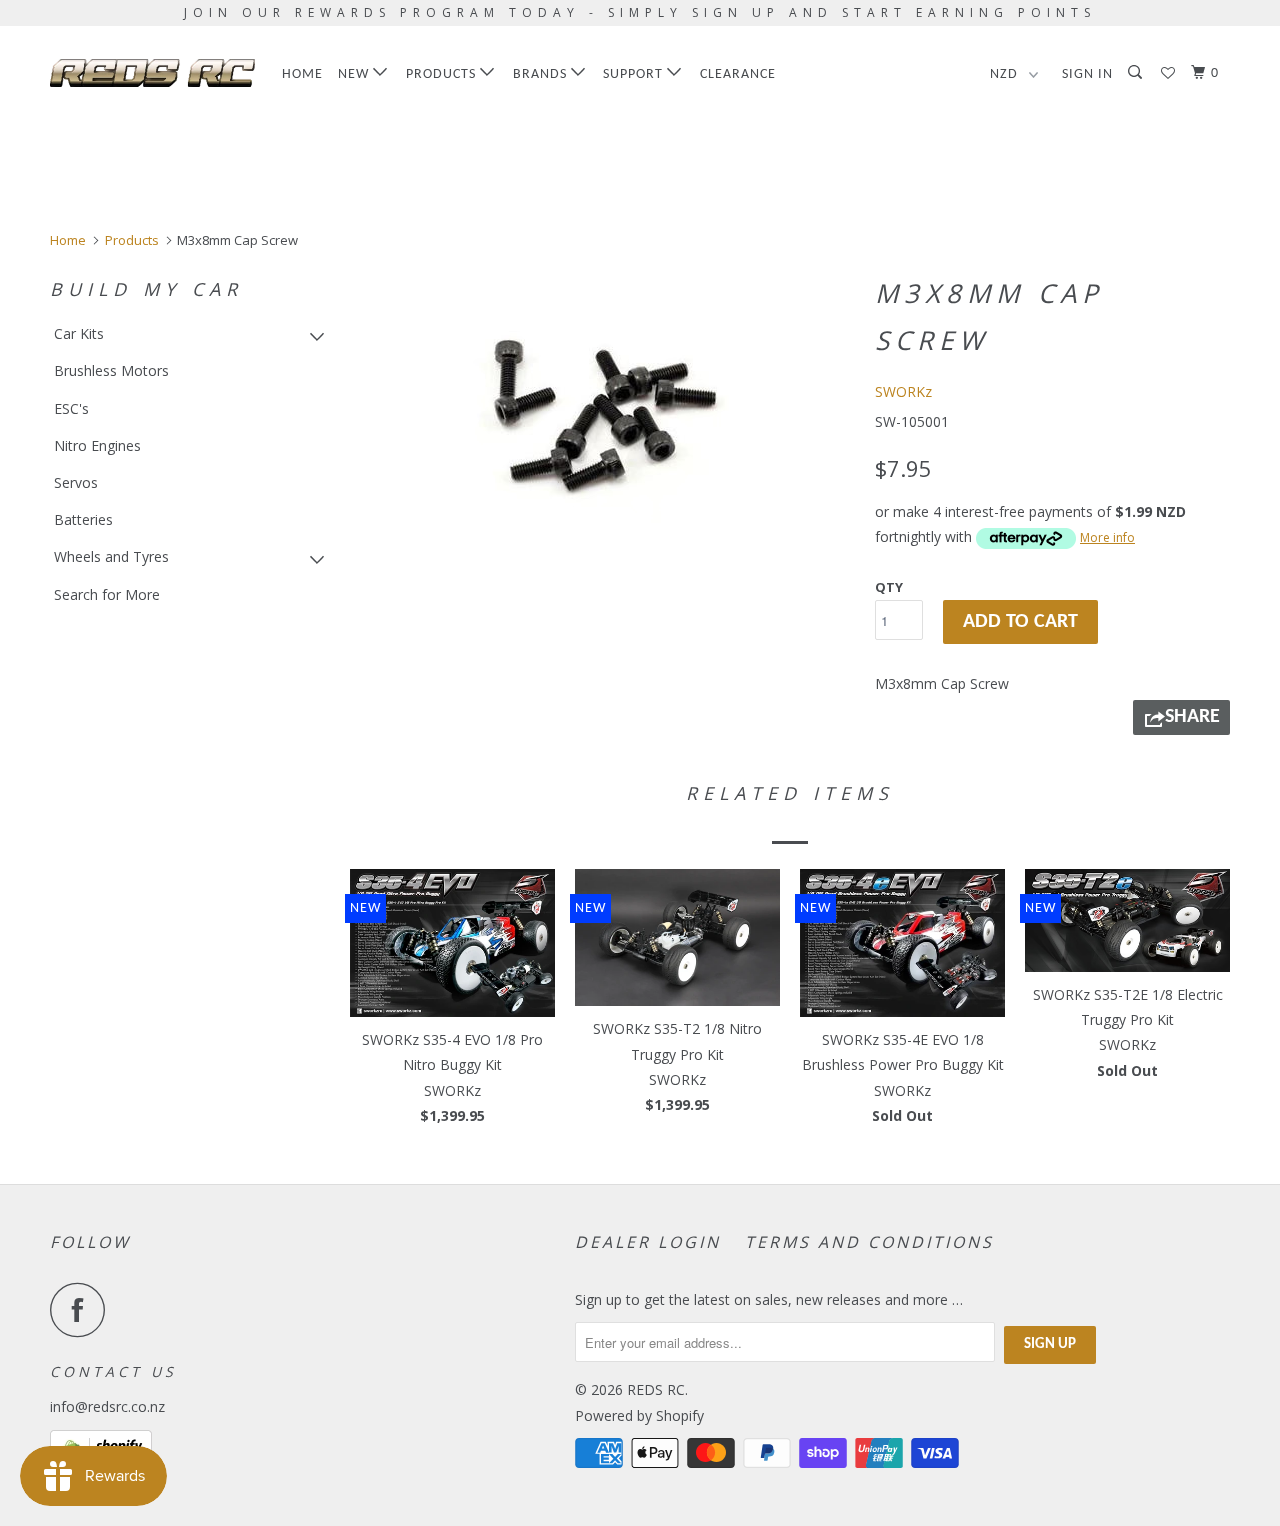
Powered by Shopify (639, 1415)
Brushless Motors (111, 370)
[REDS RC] (152, 73)
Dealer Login (648, 1242)
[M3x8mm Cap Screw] (602, 417)
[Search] (1137, 73)
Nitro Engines (97, 445)
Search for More (107, 594)
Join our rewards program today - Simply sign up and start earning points (640, 12)
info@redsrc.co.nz (107, 1406)
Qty (889, 587)
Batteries (83, 519)
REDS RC (656, 1389)
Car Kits (79, 333)
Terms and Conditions (869, 1242)
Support (635, 74)
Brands (542, 74)
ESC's (71, 408)
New (355, 74)
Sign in (1087, 74)
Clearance (738, 74)
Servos (76, 482)
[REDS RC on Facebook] (83, 1309)
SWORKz (903, 391)
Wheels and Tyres (111, 556)
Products (443, 74)
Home (302, 74)
